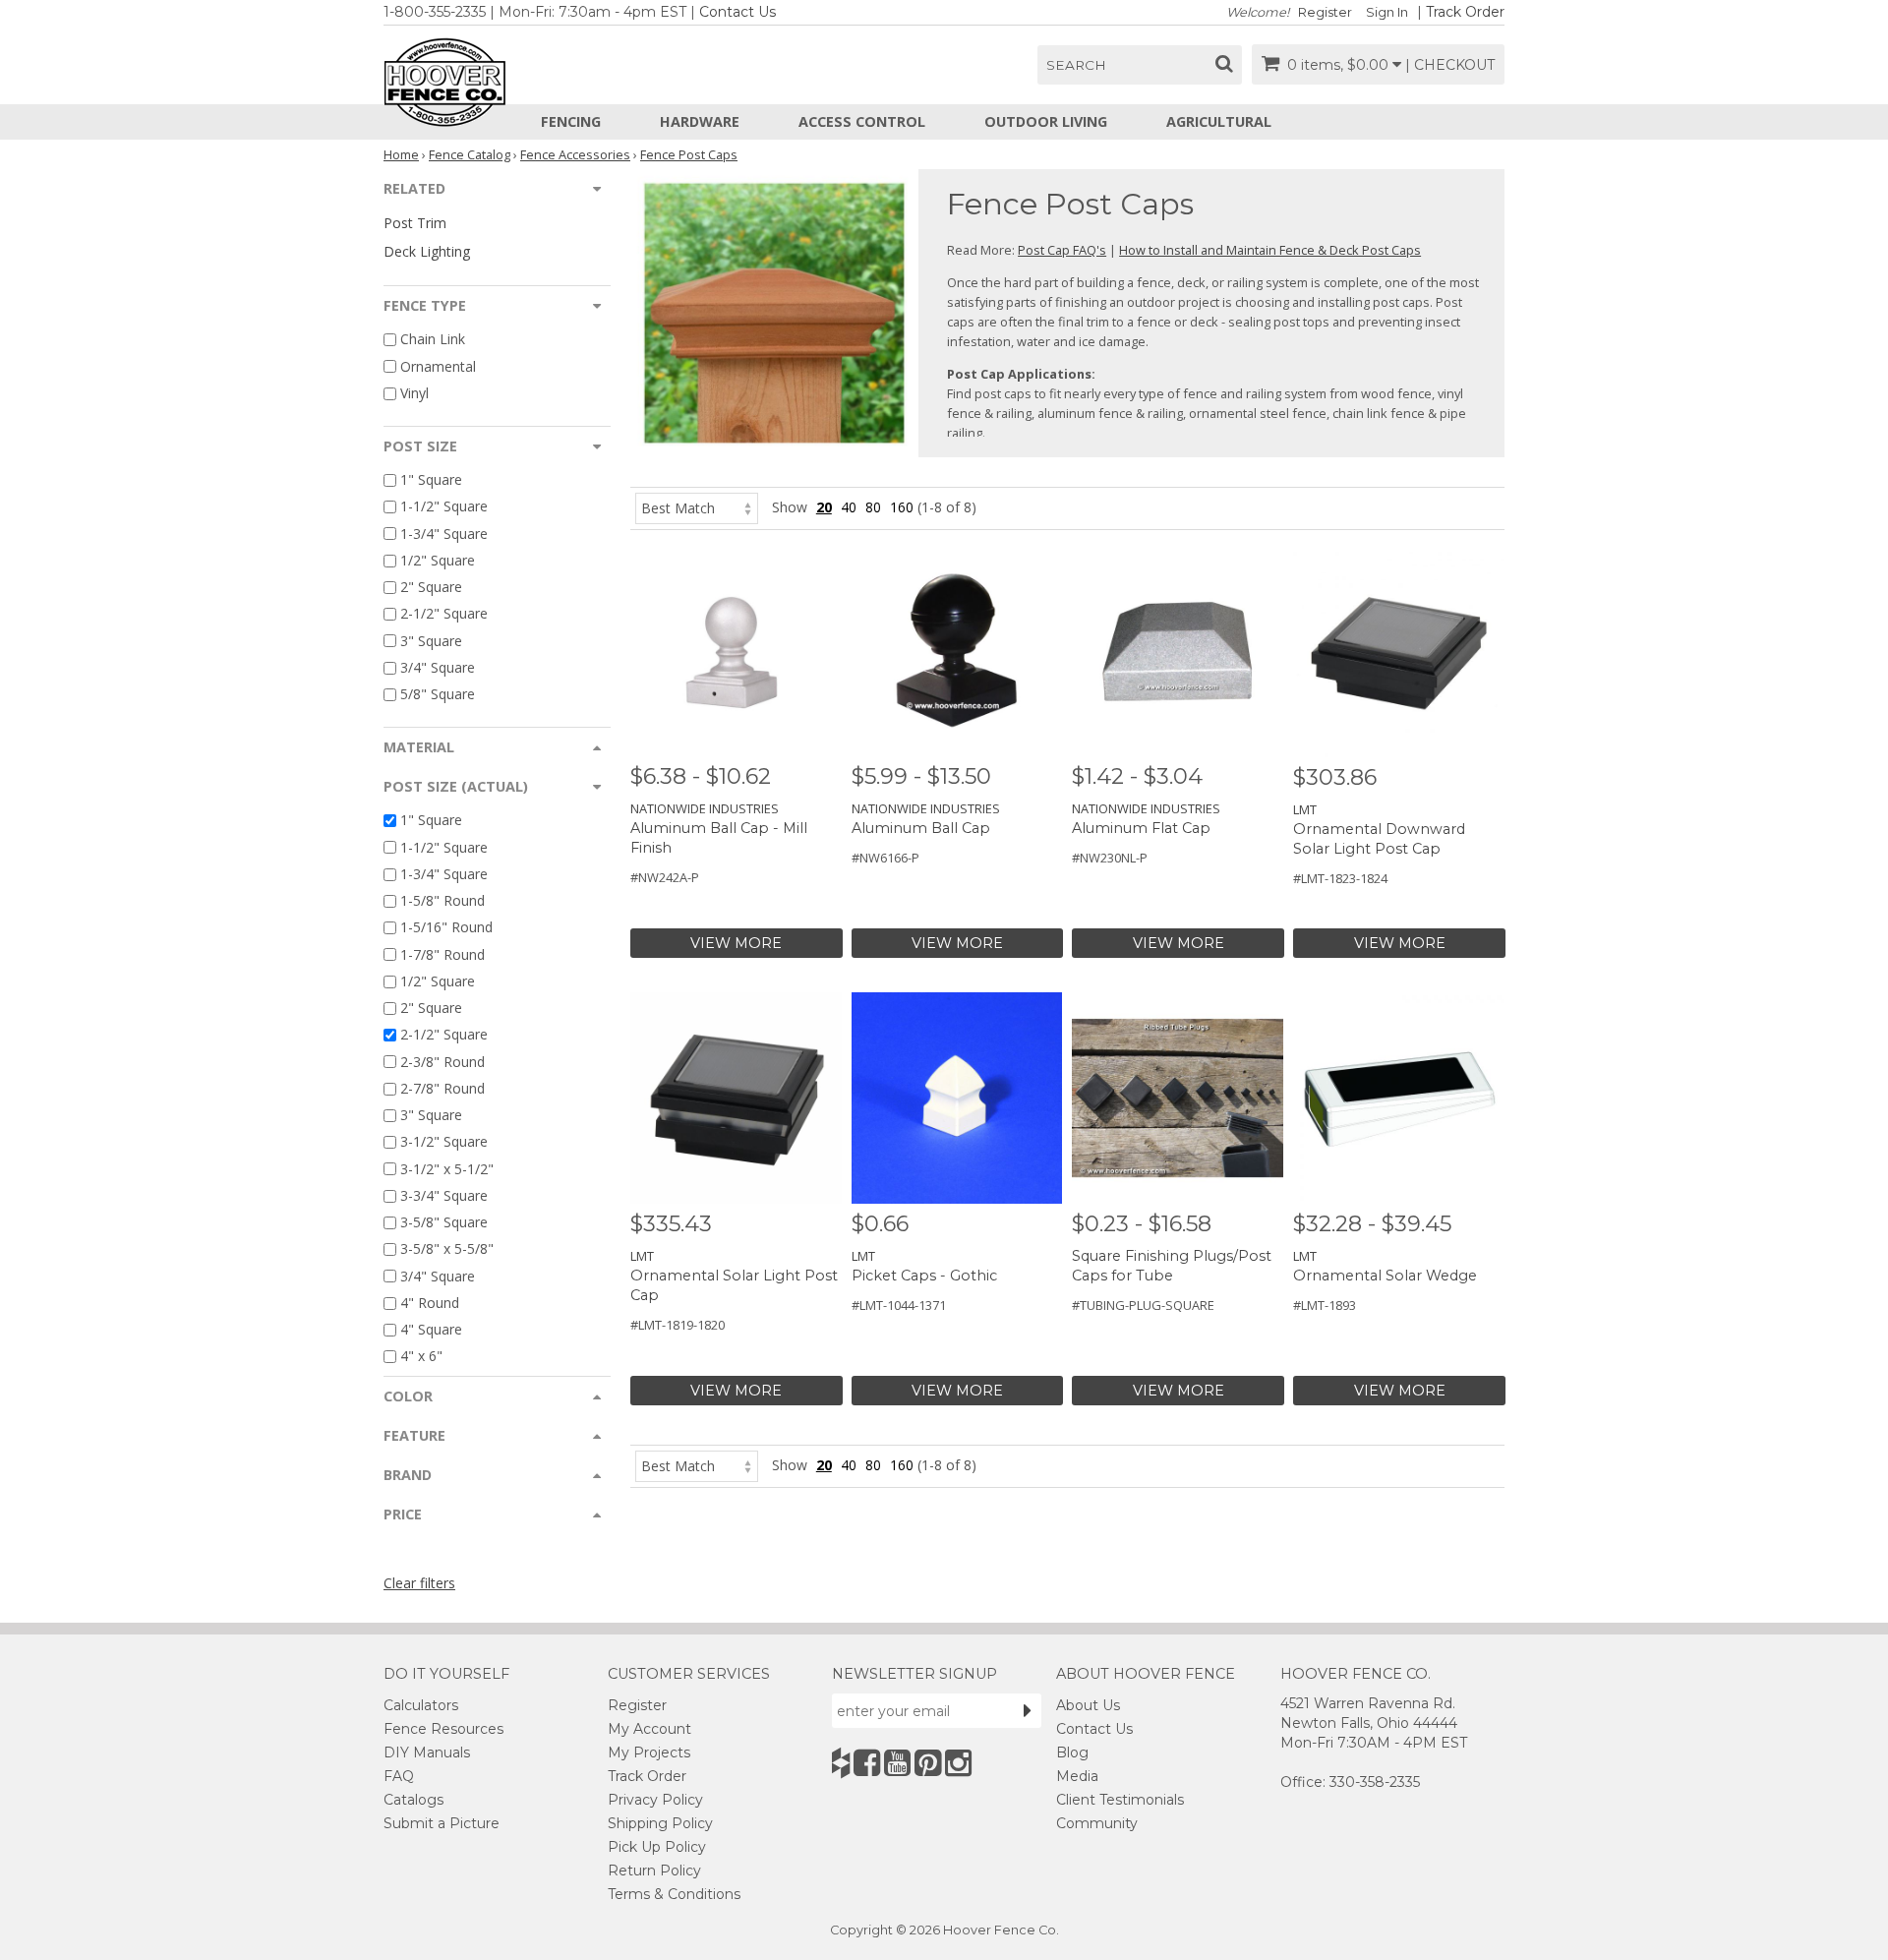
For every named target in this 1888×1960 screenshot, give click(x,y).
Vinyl (414, 393)
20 (824, 507)
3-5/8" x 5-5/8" (447, 1249)
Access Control (862, 121)
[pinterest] (928, 1763)
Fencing (571, 121)
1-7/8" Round (442, 954)
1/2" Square (438, 560)
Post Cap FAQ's (1062, 250)
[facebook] (867, 1763)
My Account (649, 1729)
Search (1076, 65)
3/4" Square (438, 667)
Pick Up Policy (657, 1847)
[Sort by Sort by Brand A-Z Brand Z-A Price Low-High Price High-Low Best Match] (697, 507)
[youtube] (897, 1763)
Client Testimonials (1120, 1800)
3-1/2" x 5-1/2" (447, 1169)
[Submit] (1028, 1710)
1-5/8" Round (442, 900)
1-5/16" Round (446, 928)
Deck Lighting (427, 251)
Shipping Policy (660, 1823)
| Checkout (1450, 65)
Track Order (1465, 12)
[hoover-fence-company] (841, 1763)
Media (1077, 1776)
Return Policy (654, 1871)
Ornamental (438, 366)
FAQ (399, 1776)
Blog (1072, 1752)
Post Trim (415, 223)
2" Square (431, 587)
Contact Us (737, 12)
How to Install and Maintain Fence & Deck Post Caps (1270, 250)
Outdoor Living (1046, 121)
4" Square (431, 1329)
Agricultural (1219, 121)
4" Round (430, 1303)
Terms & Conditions (674, 1894)
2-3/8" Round (442, 1062)
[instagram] (958, 1763)
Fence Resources (443, 1729)
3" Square (431, 641)
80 (873, 507)
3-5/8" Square (444, 1222)
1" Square (431, 479)
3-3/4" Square (444, 1195)
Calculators (421, 1705)
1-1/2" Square (444, 507)
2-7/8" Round (442, 1088)
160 (902, 507)
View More (736, 943)
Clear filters (419, 1583)
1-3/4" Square (444, 534)
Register (1325, 12)
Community (1097, 1823)
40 (849, 507)
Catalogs (413, 1800)
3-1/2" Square (444, 1142)
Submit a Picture (442, 1823)
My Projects (649, 1752)
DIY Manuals (427, 1752)
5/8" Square (438, 694)
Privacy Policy (655, 1800)
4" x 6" (421, 1357)
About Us (1088, 1705)
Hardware (700, 121)
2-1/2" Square (444, 614)
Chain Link (433, 340)
